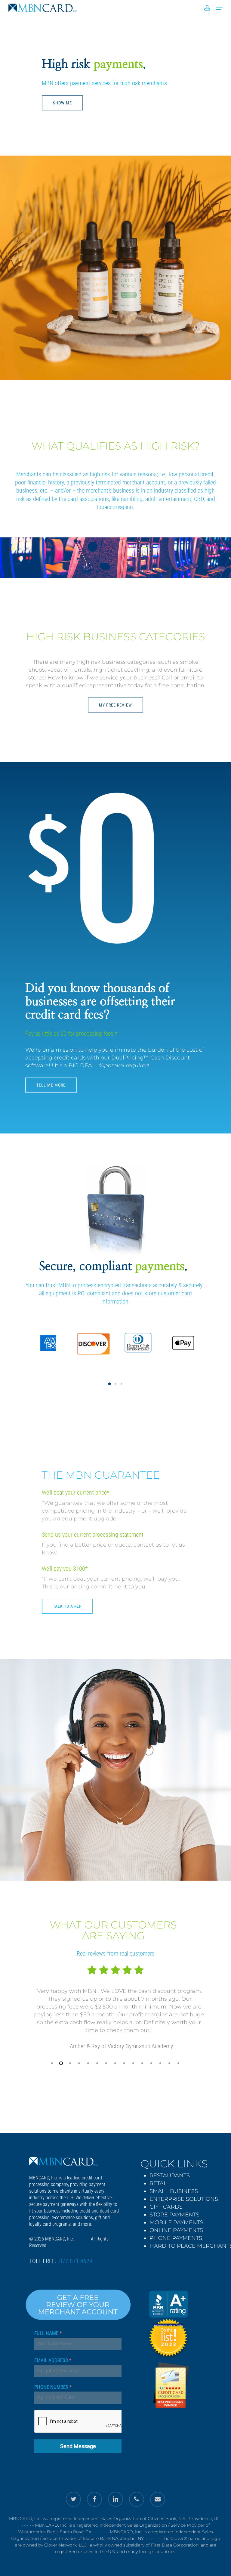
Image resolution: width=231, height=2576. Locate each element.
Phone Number (53, 2387)
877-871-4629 (76, 2261)
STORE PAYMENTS (174, 2215)
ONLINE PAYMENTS (176, 2230)
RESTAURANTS (170, 2176)
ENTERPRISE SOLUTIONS (184, 2199)
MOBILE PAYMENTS (176, 2222)
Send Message (78, 2446)
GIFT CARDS (166, 2207)
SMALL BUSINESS (174, 2191)
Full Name (48, 2333)
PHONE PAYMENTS (176, 2238)
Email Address (53, 2360)
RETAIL (159, 2183)
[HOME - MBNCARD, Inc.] (63, 2161)
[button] (109, 1384)
